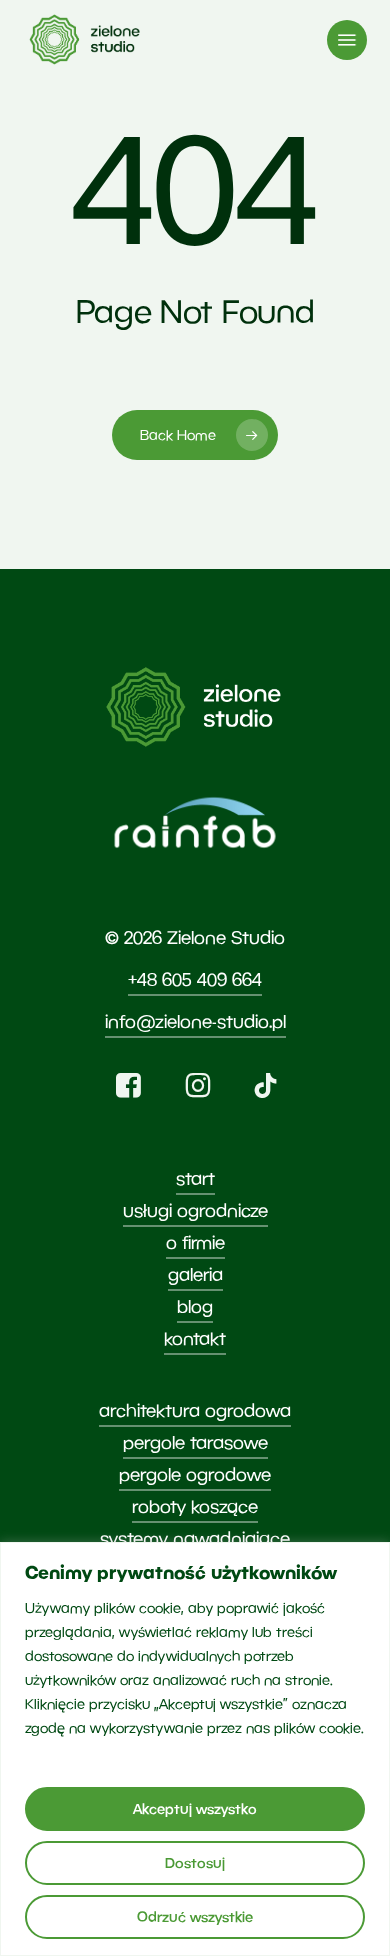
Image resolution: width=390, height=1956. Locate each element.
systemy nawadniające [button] (195, 1538)
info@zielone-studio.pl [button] (195, 1021)
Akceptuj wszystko (195, 1808)
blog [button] (195, 1306)
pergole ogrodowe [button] (195, 1474)
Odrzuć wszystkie (195, 1916)
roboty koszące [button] (195, 1506)
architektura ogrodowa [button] (195, 1410)
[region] (195, 1749)
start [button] (195, 1178)
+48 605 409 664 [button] (195, 979)
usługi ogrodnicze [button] (195, 1210)
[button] (347, 40)
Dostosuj (195, 1862)
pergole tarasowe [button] (195, 1442)
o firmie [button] (195, 1242)
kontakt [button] (195, 1338)
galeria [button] (195, 1274)
